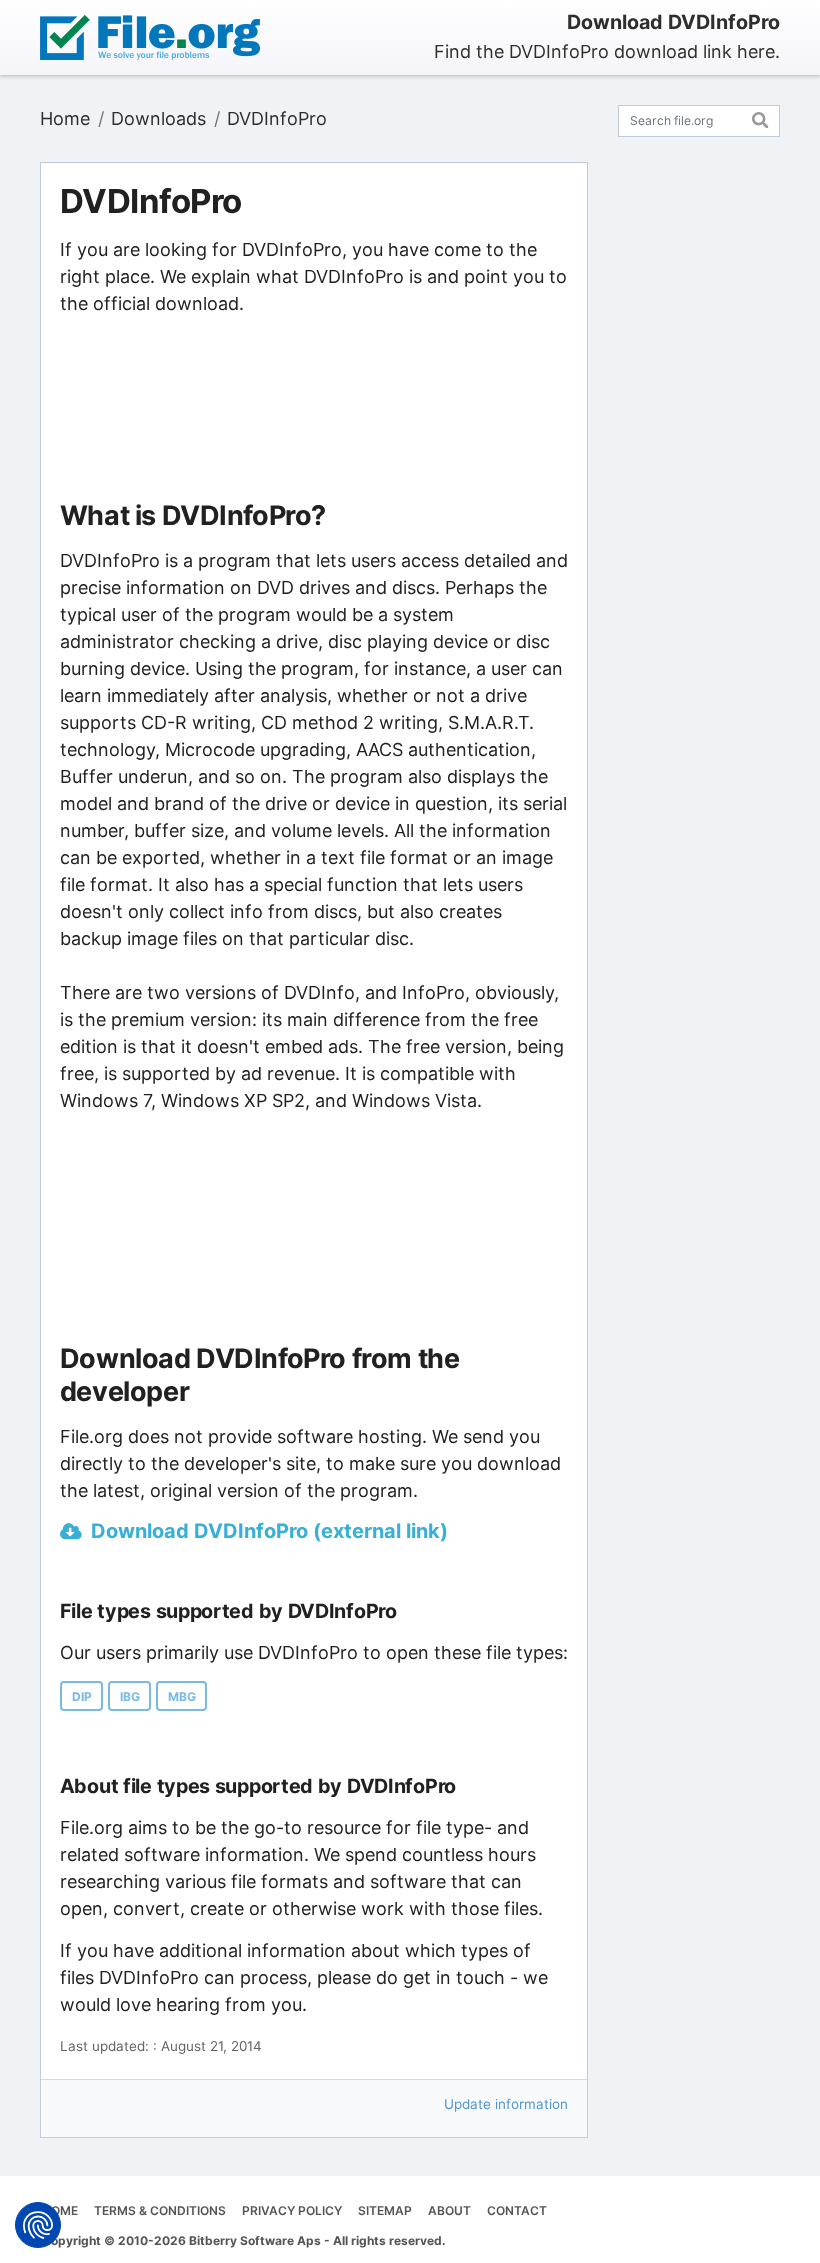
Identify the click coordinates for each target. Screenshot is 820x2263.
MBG (182, 1696)
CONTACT (517, 2210)
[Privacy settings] (38, 2225)
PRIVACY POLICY (292, 2210)
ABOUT (449, 2210)
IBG (130, 1696)
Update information (506, 2104)
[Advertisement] (314, 409)
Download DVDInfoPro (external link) (269, 1531)
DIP (82, 1696)
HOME (60, 2210)
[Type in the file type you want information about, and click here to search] (760, 117)
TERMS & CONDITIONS (160, 2210)
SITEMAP (385, 2210)
